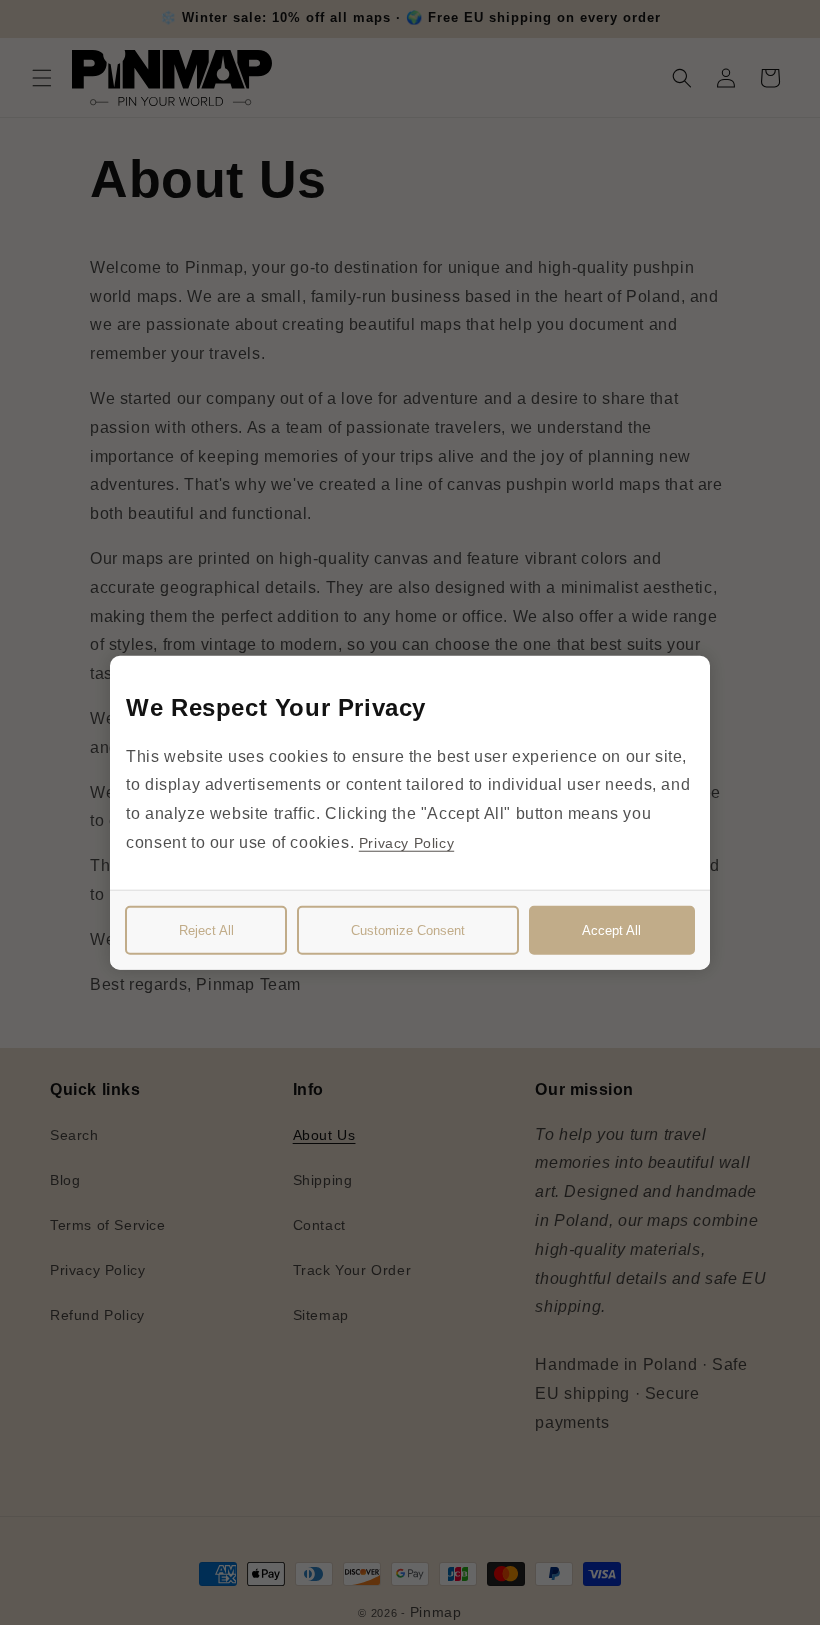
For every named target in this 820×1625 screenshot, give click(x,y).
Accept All (611, 930)
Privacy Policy (406, 843)
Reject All (206, 930)
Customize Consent (408, 930)
